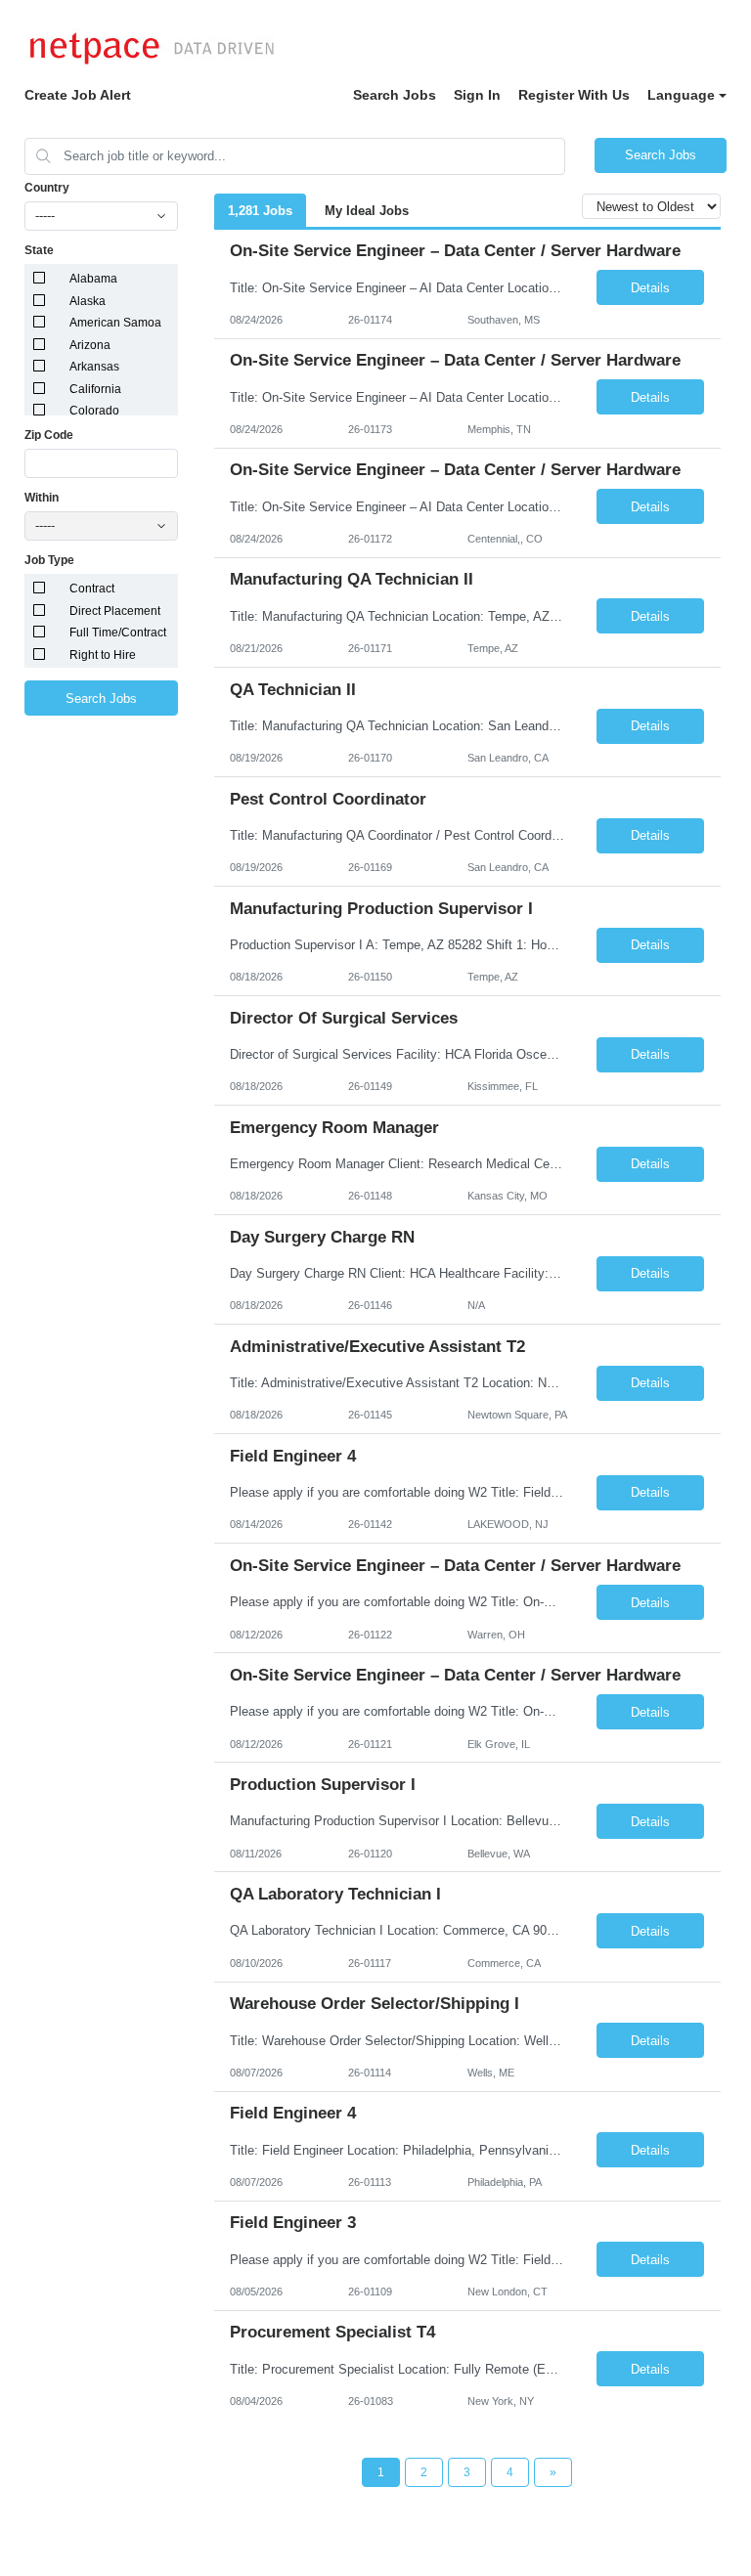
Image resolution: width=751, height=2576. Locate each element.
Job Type (49, 560)
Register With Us (574, 95)
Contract (92, 589)
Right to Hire (103, 655)
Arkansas (94, 367)
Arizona (90, 345)
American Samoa (115, 323)
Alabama (93, 279)
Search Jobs (395, 95)
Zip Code (49, 435)
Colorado (94, 411)
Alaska (88, 301)
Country (47, 188)
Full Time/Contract (118, 633)
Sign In (477, 95)
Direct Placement (115, 611)
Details (650, 288)
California (95, 389)
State (39, 250)
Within (42, 498)
